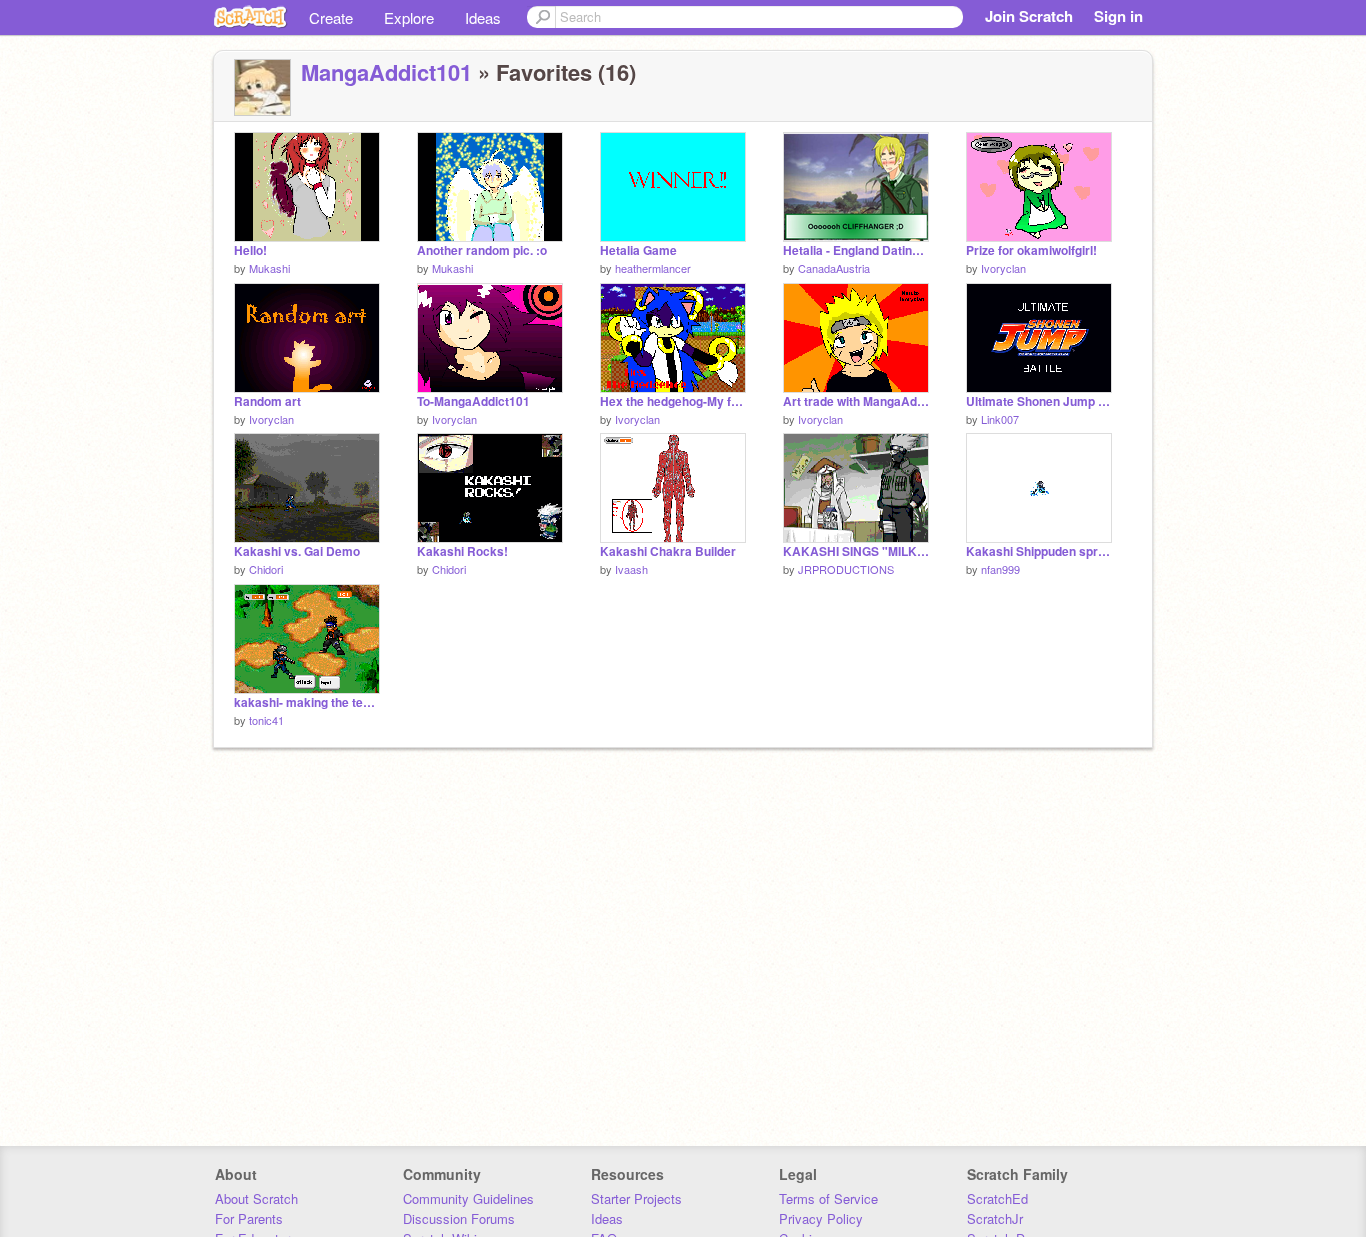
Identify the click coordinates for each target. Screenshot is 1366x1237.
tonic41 (266, 720)
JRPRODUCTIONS (846, 569)
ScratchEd (997, 1198)
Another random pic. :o (482, 250)
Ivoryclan (1003, 268)
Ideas (483, 17)
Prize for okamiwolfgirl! (1031, 250)
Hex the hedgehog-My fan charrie (673, 401)
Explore (409, 17)
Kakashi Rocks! (462, 551)
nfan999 (1000, 569)
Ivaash (631, 569)
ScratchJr (995, 1218)
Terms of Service (828, 1198)
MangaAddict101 (386, 72)
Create (331, 17)
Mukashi (269, 268)
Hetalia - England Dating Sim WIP (856, 250)
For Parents (249, 1218)
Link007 (1000, 419)
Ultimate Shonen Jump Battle (1039, 401)
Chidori (266, 569)
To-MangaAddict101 (473, 401)
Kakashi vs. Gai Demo (297, 551)
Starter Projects (636, 1198)
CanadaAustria (834, 268)
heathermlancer (653, 268)
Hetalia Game (638, 250)
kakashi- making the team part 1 (307, 702)
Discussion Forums (459, 1218)
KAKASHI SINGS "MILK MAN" (856, 551)
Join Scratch (1029, 16)
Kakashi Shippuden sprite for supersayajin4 (1039, 551)
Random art (267, 401)
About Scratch (256, 1198)
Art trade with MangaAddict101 (856, 401)
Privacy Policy (821, 1218)
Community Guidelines (468, 1198)
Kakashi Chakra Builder (668, 551)
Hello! (250, 250)
